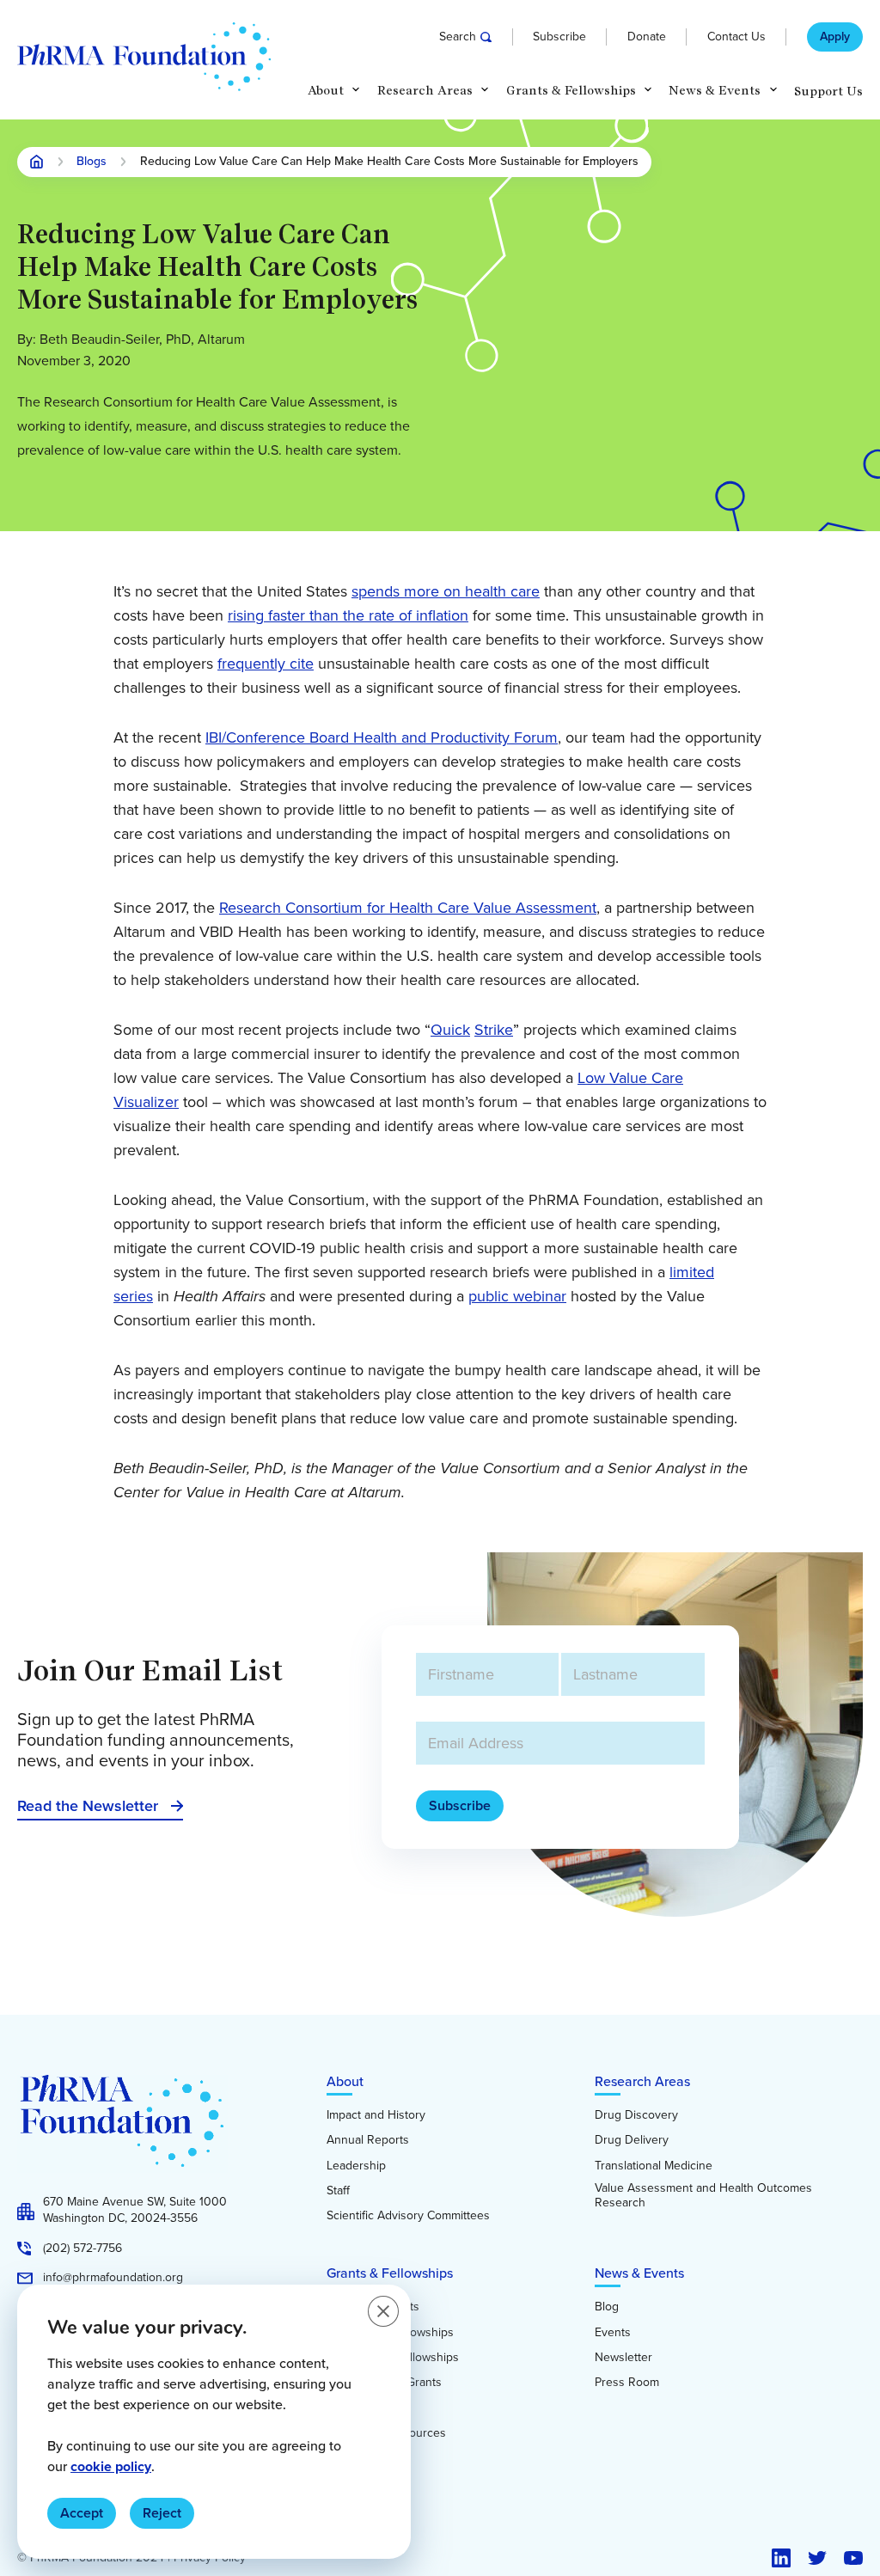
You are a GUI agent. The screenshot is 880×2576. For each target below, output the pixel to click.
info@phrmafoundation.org (113, 2278)
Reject (162, 2513)
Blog (607, 2307)
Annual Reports (368, 2140)
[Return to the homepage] (144, 57)
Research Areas (642, 2081)
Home (37, 162)
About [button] (326, 91)
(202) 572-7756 (82, 2249)
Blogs (92, 162)
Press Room (627, 2383)
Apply (835, 37)
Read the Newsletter (88, 1806)
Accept (82, 2513)
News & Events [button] (715, 91)
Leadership (356, 2166)
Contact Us (736, 37)
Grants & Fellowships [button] (571, 91)
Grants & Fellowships (390, 2273)
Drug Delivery (632, 2140)
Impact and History (376, 2115)
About (345, 2081)
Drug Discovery (636, 2115)
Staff (338, 2191)
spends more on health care (446, 591)
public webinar (517, 1296)
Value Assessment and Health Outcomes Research (703, 2196)
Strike (494, 1030)
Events (613, 2333)
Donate (647, 37)
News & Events (639, 2273)
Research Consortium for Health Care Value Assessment (408, 908)
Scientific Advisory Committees (408, 2216)
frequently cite (266, 664)
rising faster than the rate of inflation (348, 615)
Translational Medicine (654, 2166)
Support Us (828, 91)
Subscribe (559, 37)
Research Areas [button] (425, 91)
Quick (450, 1030)
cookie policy (111, 2466)
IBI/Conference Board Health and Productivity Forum (382, 737)
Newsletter (623, 2358)
